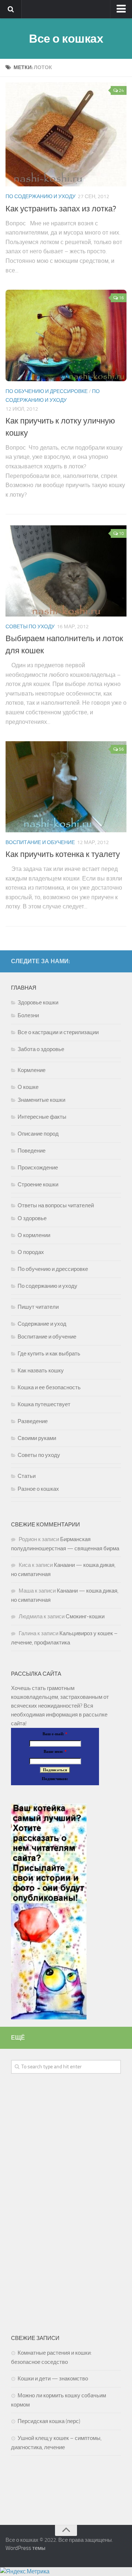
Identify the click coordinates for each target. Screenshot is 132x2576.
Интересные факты (42, 1117)
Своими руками (37, 1438)
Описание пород (38, 1134)
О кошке (28, 1087)
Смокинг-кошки (85, 1616)
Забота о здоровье (41, 1049)
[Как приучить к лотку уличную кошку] (66, 335)
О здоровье (32, 1218)
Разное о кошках (38, 1489)
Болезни (28, 1015)
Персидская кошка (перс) (49, 2421)
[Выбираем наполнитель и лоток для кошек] (66, 571)
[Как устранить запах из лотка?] (66, 134)
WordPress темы (25, 2548)
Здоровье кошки (38, 1003)
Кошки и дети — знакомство (53, 2379)
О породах (31, 1252)
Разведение (33, 1421)
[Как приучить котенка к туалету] (66, 787)
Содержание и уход (42, 1324)
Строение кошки (38, 1185)
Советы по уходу (30, 627)
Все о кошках (66, 39)
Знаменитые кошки (41, 1100)
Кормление (32, 1070)
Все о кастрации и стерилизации (58, 1032)
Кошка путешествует (44, 1404)
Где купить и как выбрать (49, 1354)
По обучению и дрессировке (47, 391)
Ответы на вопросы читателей (56, 1205)
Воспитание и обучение (40, 842)
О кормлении (34, 1235)
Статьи (27, 1476)
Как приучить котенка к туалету (63, 854)
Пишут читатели (38, 1307)
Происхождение (38, 1168)
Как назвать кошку (41, 1371)
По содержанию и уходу (41, 196)
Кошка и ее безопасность (49, 1387)
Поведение (32, 1151)
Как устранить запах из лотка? (61, 209)
